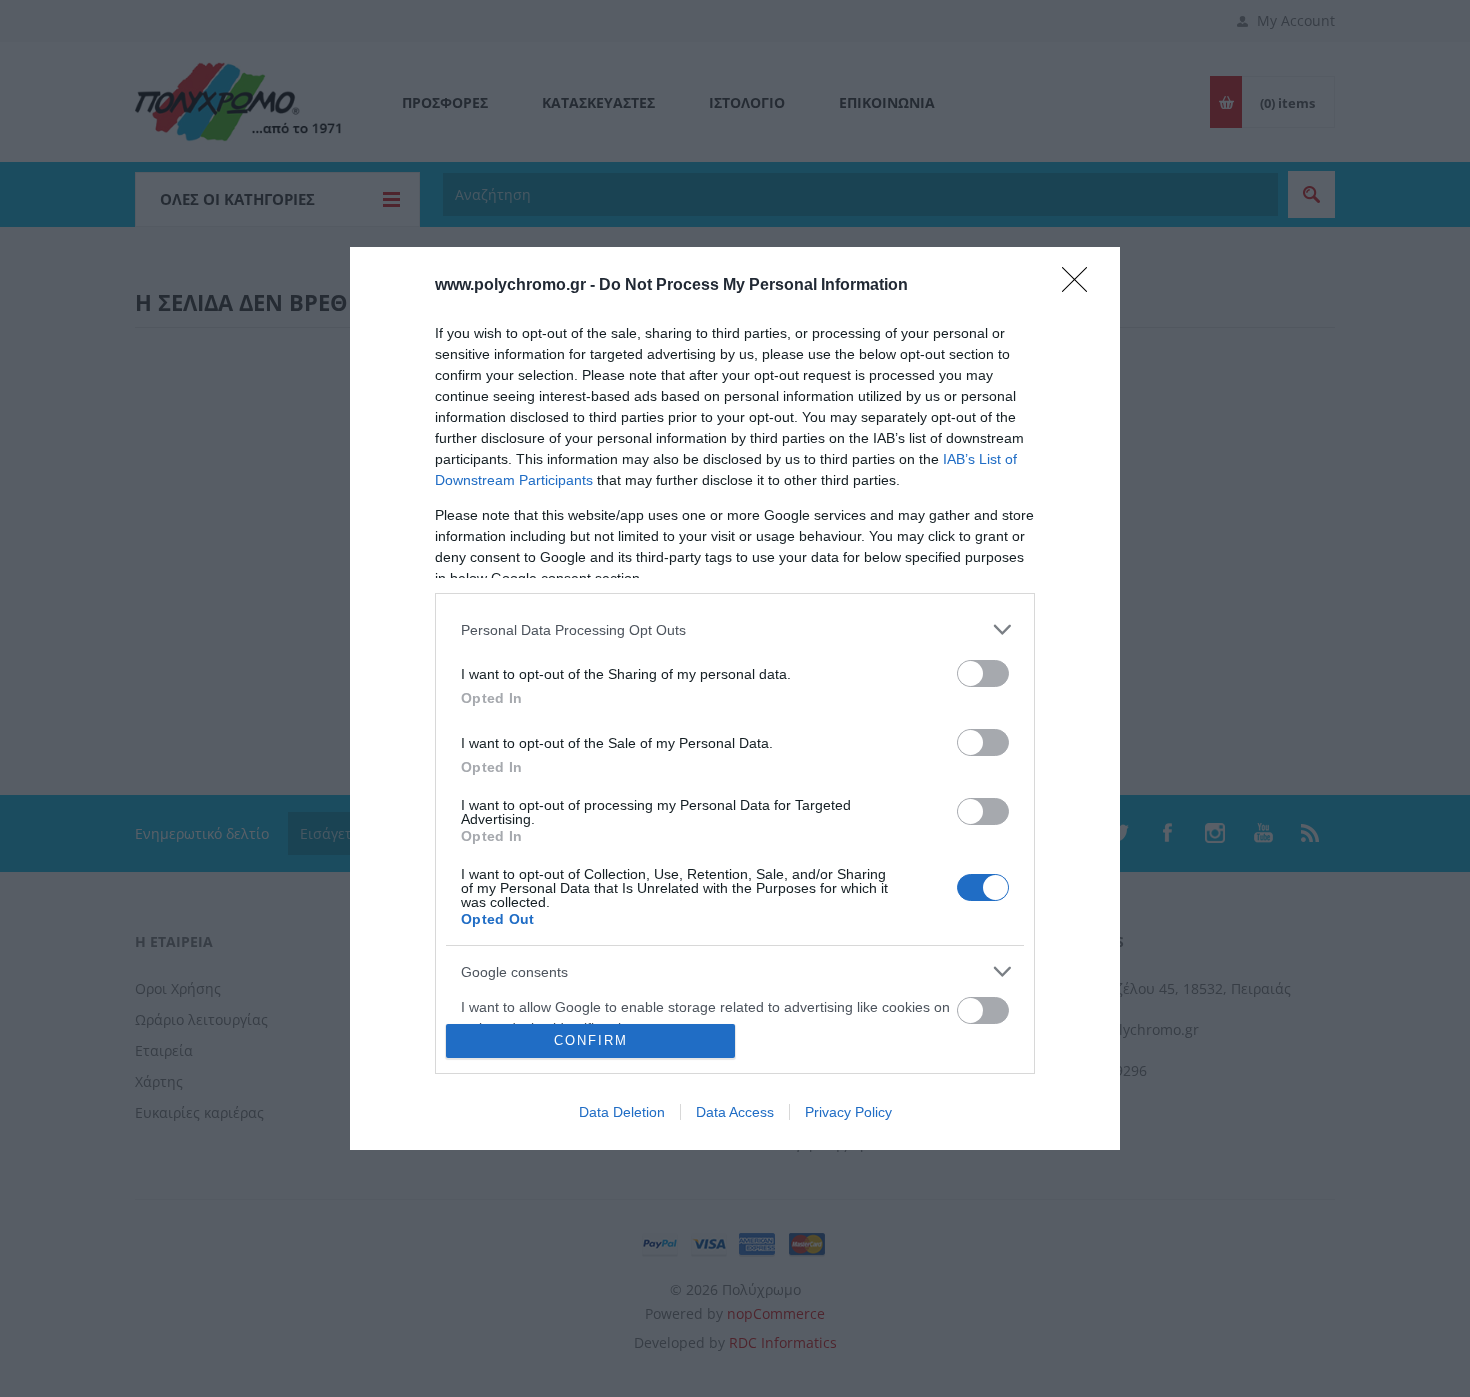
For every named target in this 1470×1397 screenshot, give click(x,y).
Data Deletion (622, 1112)
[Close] (1081, 286)
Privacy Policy (848, 1112)
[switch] (983, 673)
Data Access (735, 1112)
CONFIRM (591, 1040)
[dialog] (735, 698)
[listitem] (735, 629)
